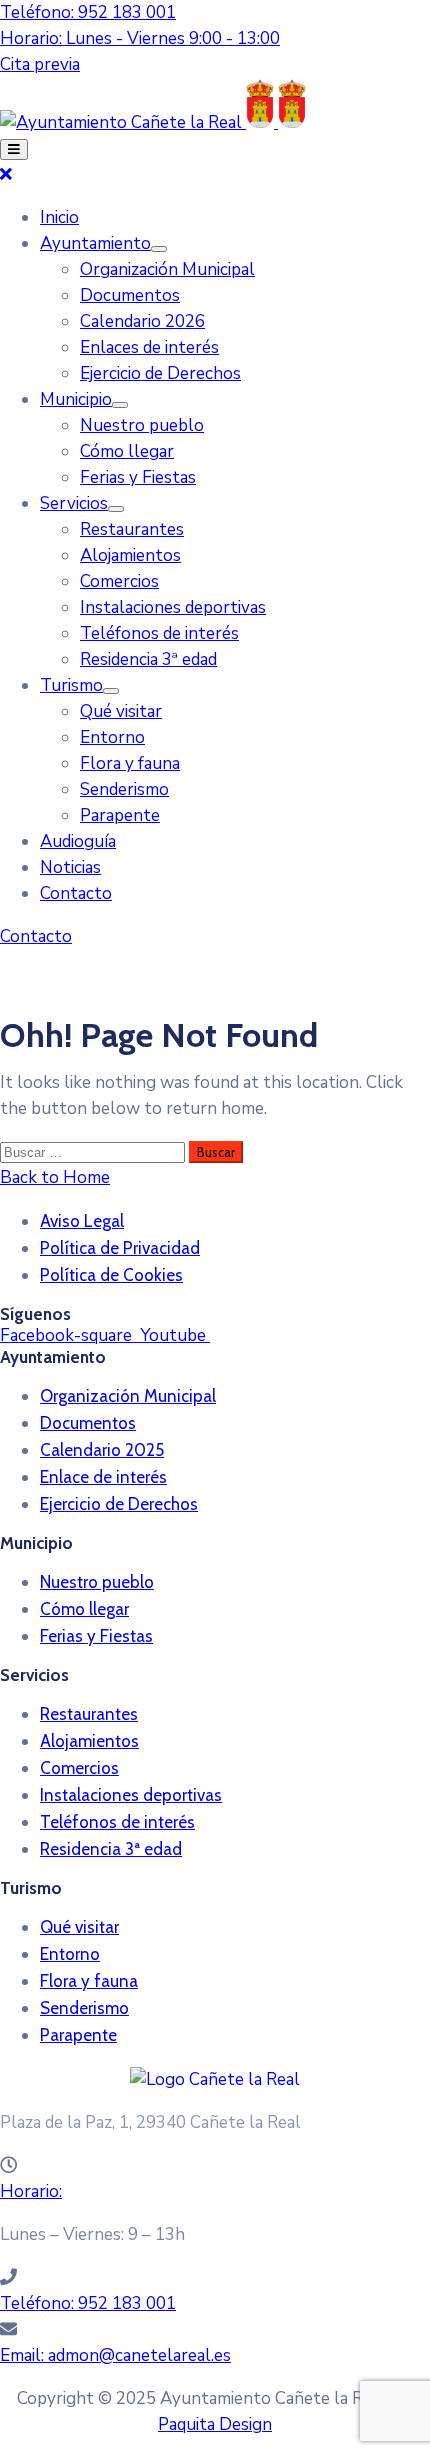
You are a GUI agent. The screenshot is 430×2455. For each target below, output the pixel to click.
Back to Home (55, 1177)
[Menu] (159, 249)
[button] (40, 64)
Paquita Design (215, 2424)
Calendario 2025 (102, 1450)
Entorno (112, 737)
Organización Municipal (167, 269)
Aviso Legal (82, 1221)
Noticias (70, 867)
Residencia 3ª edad (148, 659)
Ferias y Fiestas (138, 477)
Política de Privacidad (120, 1248)
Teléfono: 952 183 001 (88, 12)
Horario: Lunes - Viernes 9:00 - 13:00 (140, 38)
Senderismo (124, 789)
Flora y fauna (130, 763)
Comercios (119, 581)
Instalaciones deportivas (173, 607)
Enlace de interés (103, 1477)
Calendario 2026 (142, 321)
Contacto (76, 893)
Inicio (59, 217)
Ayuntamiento (95, 243)
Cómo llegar (127, 451)
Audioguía (78, 841)
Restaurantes (132, 529)
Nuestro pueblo (142, 425)
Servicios (74, 503)
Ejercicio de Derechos (160, 373)
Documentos (130, 295)
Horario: (31, 2191)
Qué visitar (121, 711)
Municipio (76, 399)
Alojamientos (130, 555)
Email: (115, 2355)
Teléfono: (88, 2303)
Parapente (120, 815)
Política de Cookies (111, 1275)
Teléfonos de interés (159, 633)
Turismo (71, 685)
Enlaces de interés (149, 347)
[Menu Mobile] (14, 149)
